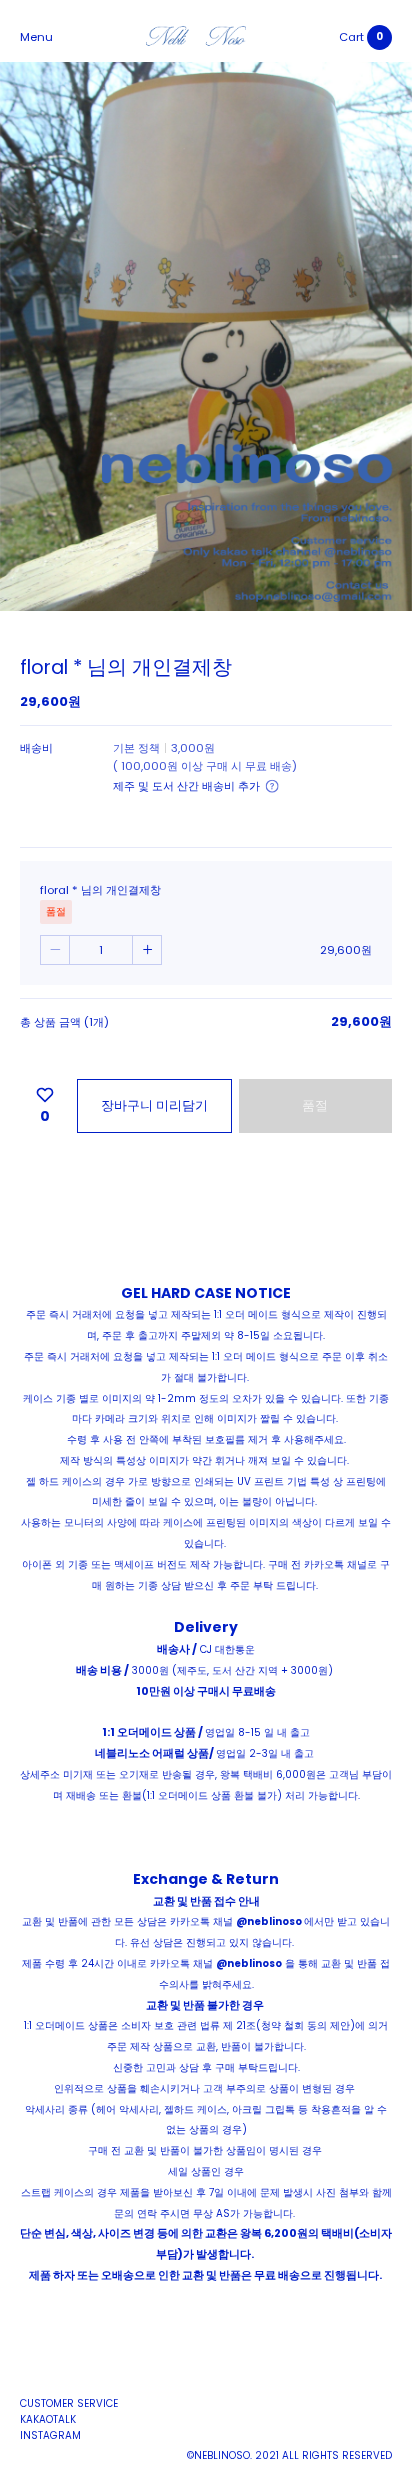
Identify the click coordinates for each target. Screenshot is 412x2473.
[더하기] (147, 950)
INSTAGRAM (50, 2435)
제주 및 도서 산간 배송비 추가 (186, 786)
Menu (36, 37)
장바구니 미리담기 (154, 1105)
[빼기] (55, 950)
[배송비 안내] (272, 786)
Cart (351, 37)
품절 (315, 1105)
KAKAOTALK (48, 2419)
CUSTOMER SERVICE (69, 2403)
